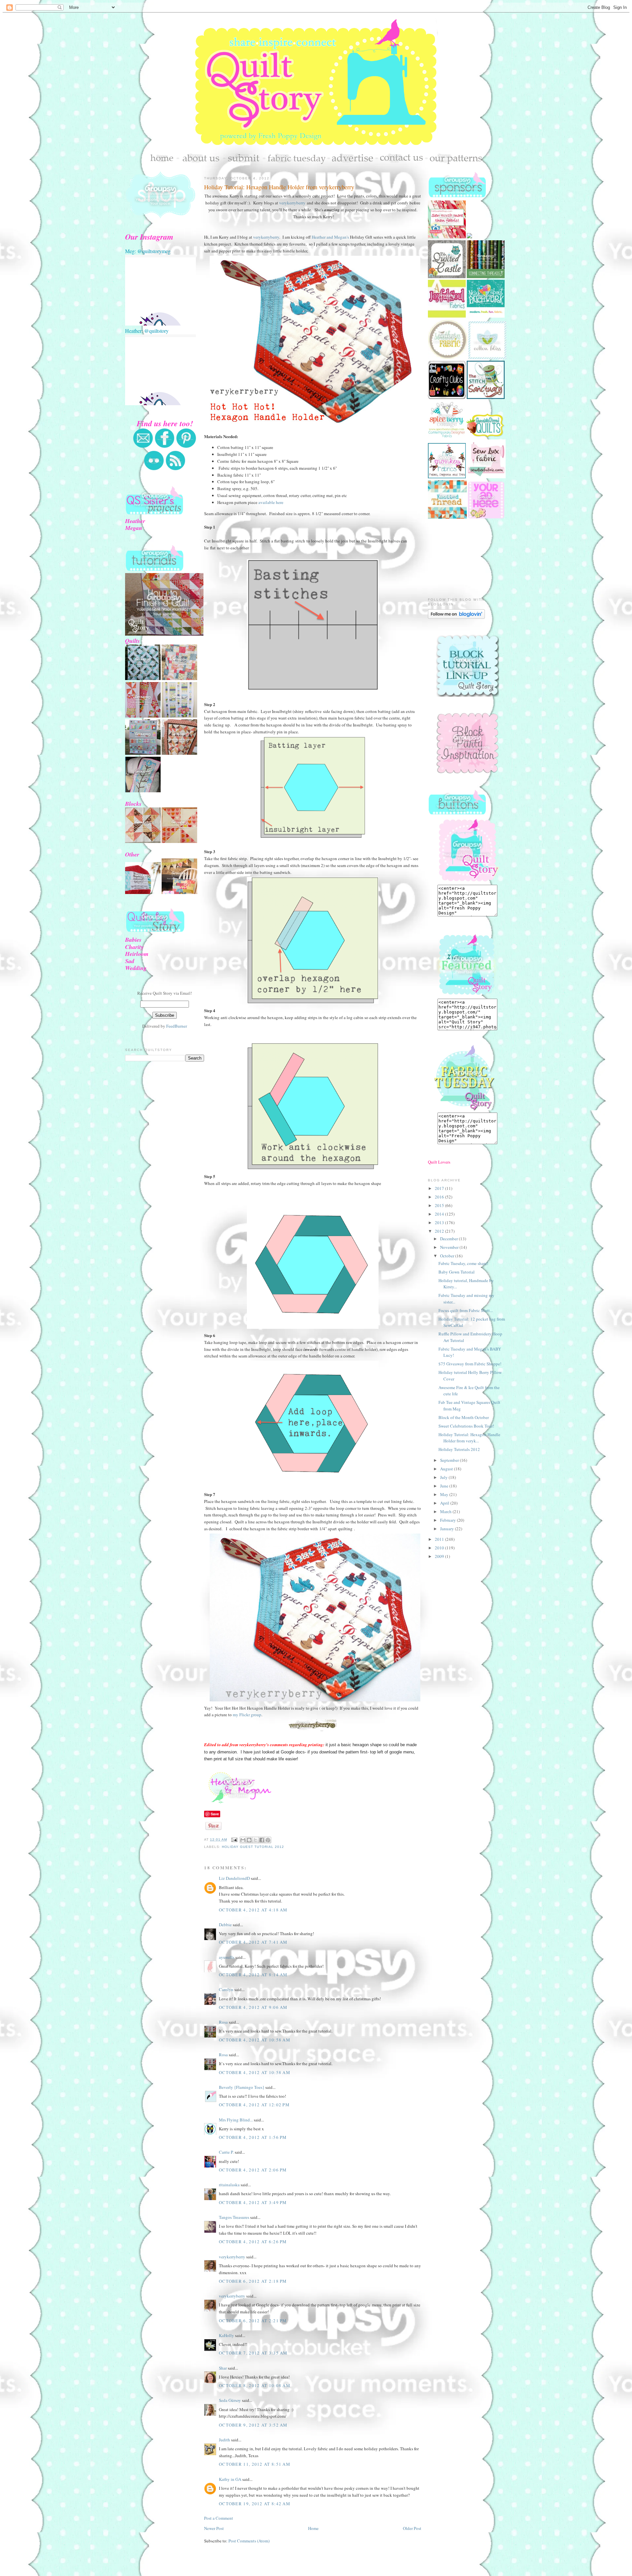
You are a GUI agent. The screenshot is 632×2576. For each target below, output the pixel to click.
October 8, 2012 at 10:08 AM (255, 2385)
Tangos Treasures (234, 2217)
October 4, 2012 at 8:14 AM (253, 1975)
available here (271, 502)
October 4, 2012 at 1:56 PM (253, 2137)
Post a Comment (219, 2518)
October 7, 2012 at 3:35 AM (253, 2353)
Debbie (225, 1925)
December (449, 1239)
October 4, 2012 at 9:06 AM (253, 2007)
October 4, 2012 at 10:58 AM (255, 2040)
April (445, 1503)
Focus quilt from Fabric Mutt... (466, 1310)
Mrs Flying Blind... (236, 2120)
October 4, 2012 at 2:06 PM (253, 2170)
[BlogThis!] (249, 1840)
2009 (440, 1556)
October (448, 1256)
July (444, 1477)
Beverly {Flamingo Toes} (242, 2087)
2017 (440, 1188)
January (448, 1529)
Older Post (412, 2528)
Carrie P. (226, 2152)
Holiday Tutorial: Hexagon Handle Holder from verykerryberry (279, 187)
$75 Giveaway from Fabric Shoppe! (470, 1364)
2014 (440, 1214)
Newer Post (214, 2528)
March (446, 1511)
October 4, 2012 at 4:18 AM (253, 1910)
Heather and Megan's (330, 237)
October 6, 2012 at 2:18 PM (253, 2281)
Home (313, 2528)
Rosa (223, 2022)
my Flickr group (247, 1715)
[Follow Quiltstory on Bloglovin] (456, 617)
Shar (223, 2368)
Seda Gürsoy (230, 2400)
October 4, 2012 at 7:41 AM (253, 1942)
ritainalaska (229, 2185)
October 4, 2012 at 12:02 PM (254, 2105)
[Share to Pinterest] (268, 1840)
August (447, 1469)
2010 (440, 1548)
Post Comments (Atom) (249, 2541)
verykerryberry (292, 203)
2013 (440, 1222)
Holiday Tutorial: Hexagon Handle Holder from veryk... (469, 1438)
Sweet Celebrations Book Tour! (466, 1426)
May (445, 1494)
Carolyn (226, 1989)
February (448, 1520)
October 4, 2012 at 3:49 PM (253, 2202)
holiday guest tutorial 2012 (253, 1847)
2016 (440, 1197)
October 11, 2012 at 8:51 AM (255, 2464)
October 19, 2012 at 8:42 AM (255, 2504)
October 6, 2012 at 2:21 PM (253, 2321)
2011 (440, 1539)
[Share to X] (255, 1840)
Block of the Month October (464, 1417)
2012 (440, 1231)
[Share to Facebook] (262, 1840)
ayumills (227, 1957)
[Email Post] (234, 1840)
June (445, 1486)
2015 (440, 1205)
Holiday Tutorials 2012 (459, 1449)
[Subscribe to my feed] (175, 469)
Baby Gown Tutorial (457, 1272)
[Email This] (243, 1840)
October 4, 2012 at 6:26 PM (253, 2242)
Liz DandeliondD (234, 1878)
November (450, 1247)
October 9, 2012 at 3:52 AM (253, 2425)
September (450, 1460)
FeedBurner (177, 1026)
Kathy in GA (230, 2479)
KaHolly (226, 2335)
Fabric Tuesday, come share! (463, 1263)
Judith (224, 2440)
